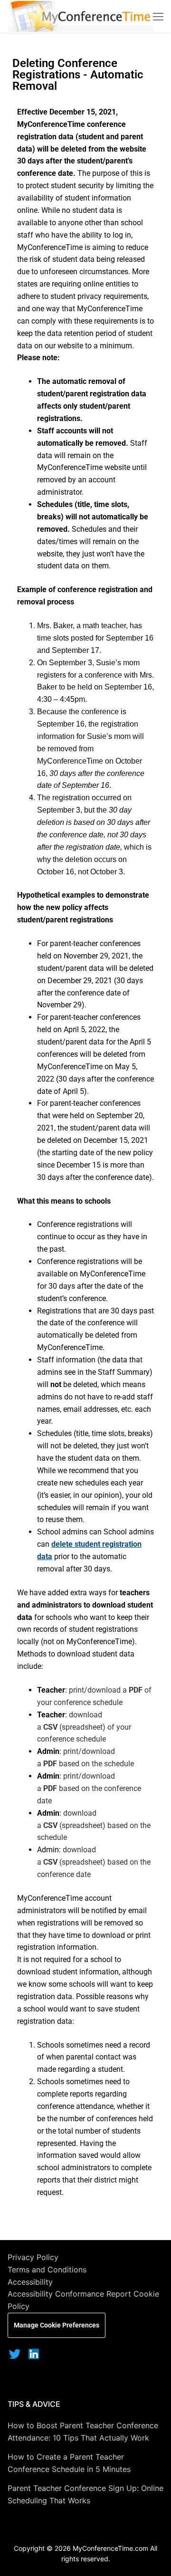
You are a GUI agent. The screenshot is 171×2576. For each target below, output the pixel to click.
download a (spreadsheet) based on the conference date (94, 1862)
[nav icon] (158, 17)
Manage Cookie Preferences (57, 2325)
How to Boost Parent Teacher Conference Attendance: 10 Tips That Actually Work (83, 2432)
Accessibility (30, 2282)
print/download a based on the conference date (89, 1788)
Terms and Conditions (47, 2270)
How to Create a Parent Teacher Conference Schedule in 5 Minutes (69, 2463)
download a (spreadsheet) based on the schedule (94, 1825)
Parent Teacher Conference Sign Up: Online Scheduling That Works (85, 2494)
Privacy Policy (33, 2257)
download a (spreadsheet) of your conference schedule (84, 1727)
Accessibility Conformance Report (69, 2294)
